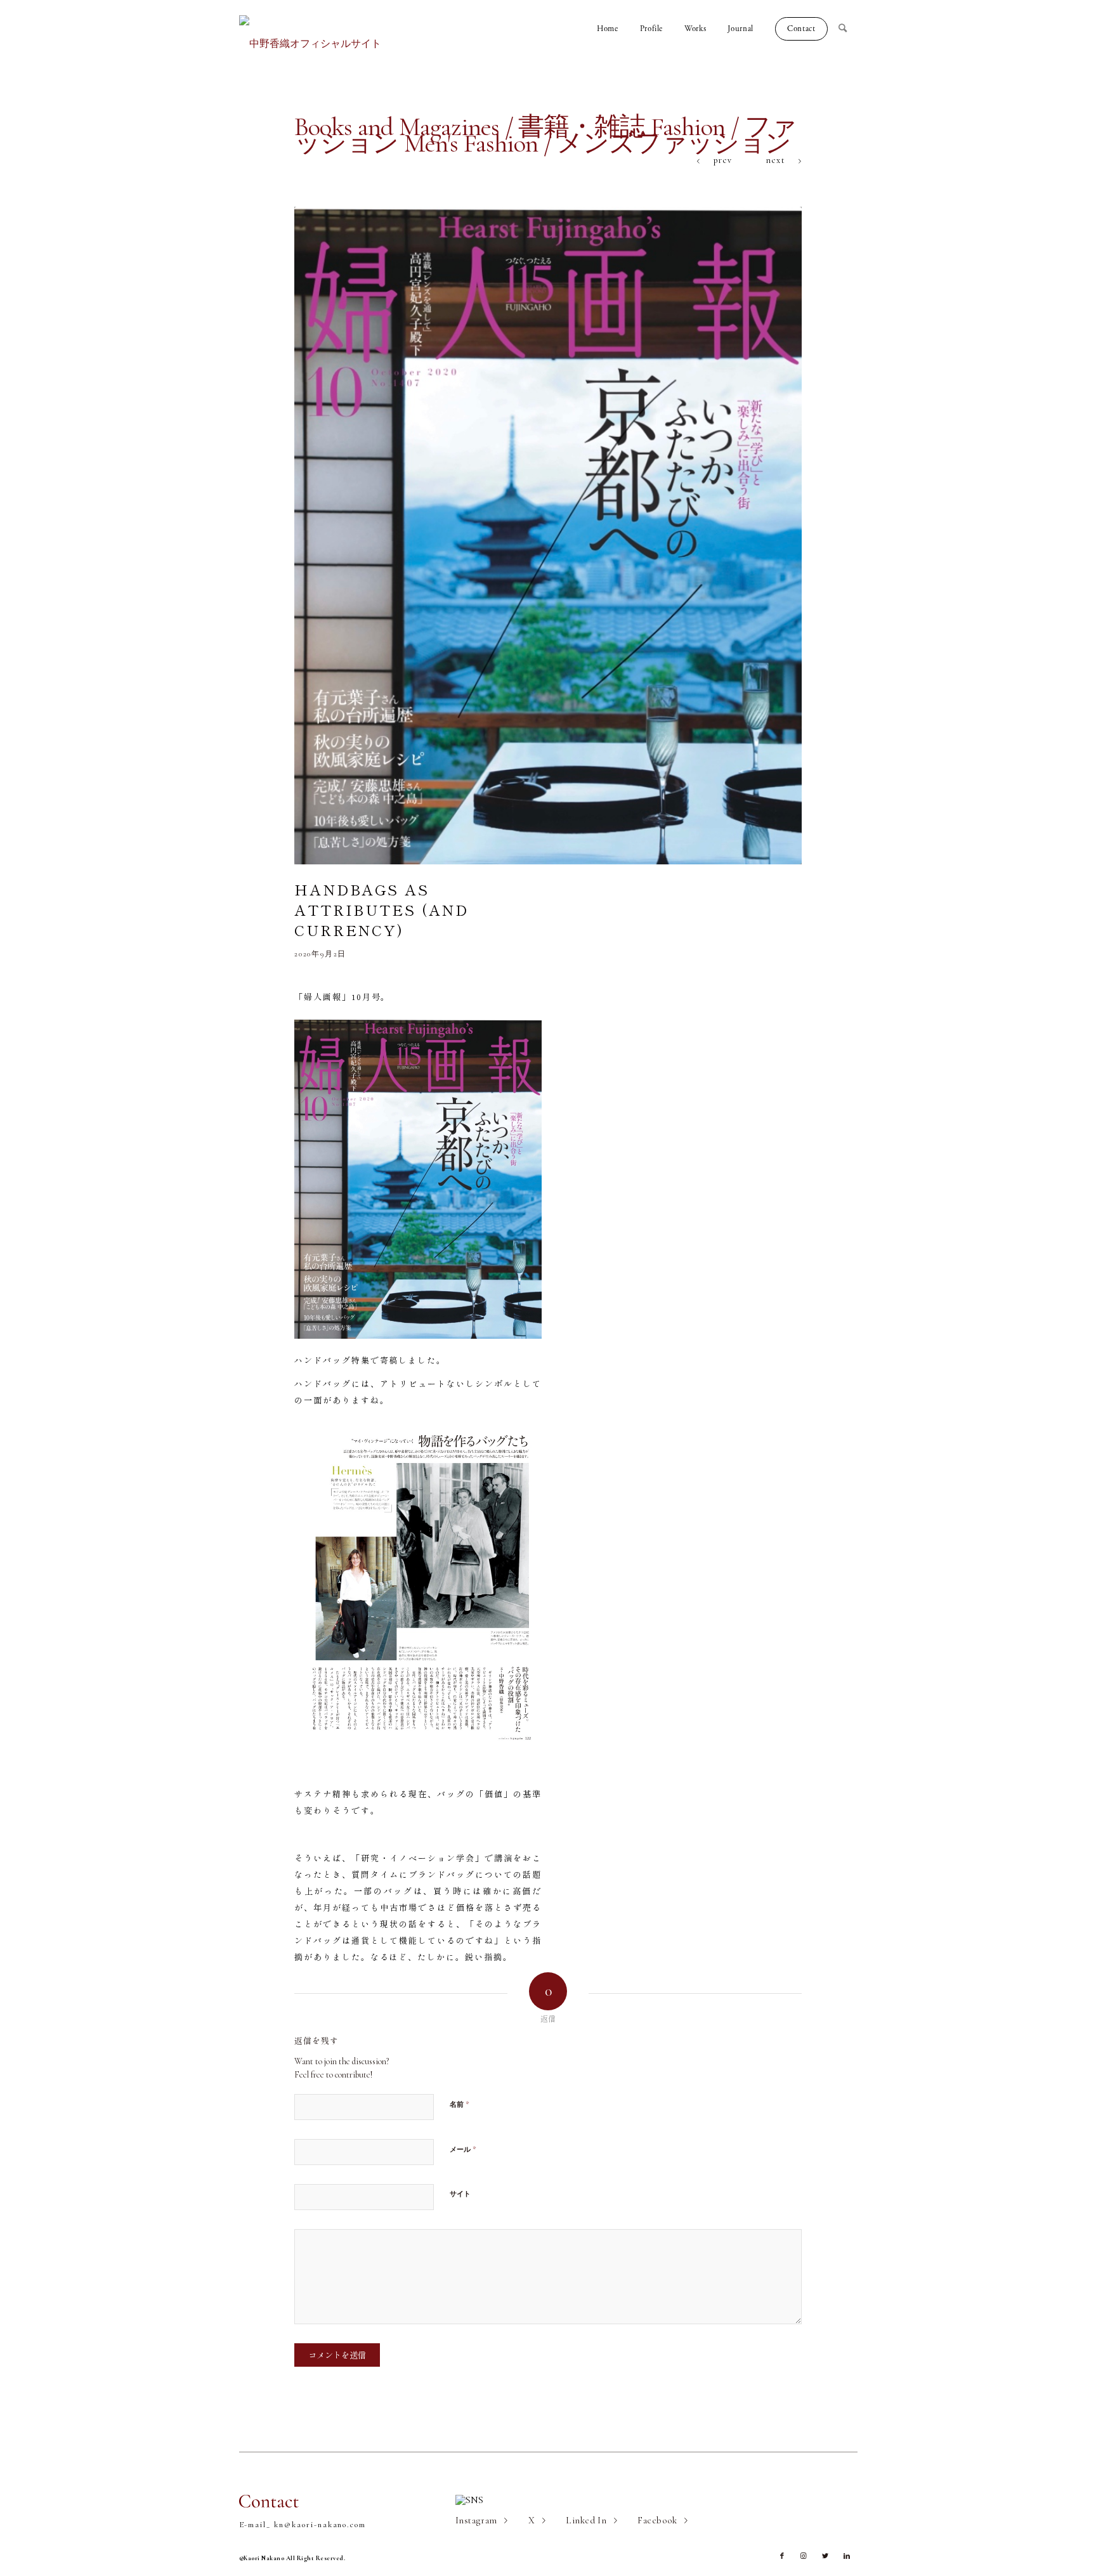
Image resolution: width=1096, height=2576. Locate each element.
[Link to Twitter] (825, 2556)
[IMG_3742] (548, 535)
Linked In (586, 2520)
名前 (460, 2104)
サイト (460, 2194)
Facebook (657, 2520)
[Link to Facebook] (782, 2556)
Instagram (476, 2520)
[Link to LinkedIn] (847, 2556)
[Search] (848, 29)
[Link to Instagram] (804, 2556)
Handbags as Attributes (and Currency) (382, 909)
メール (463, 2149)
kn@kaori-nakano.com (320, 2525)
